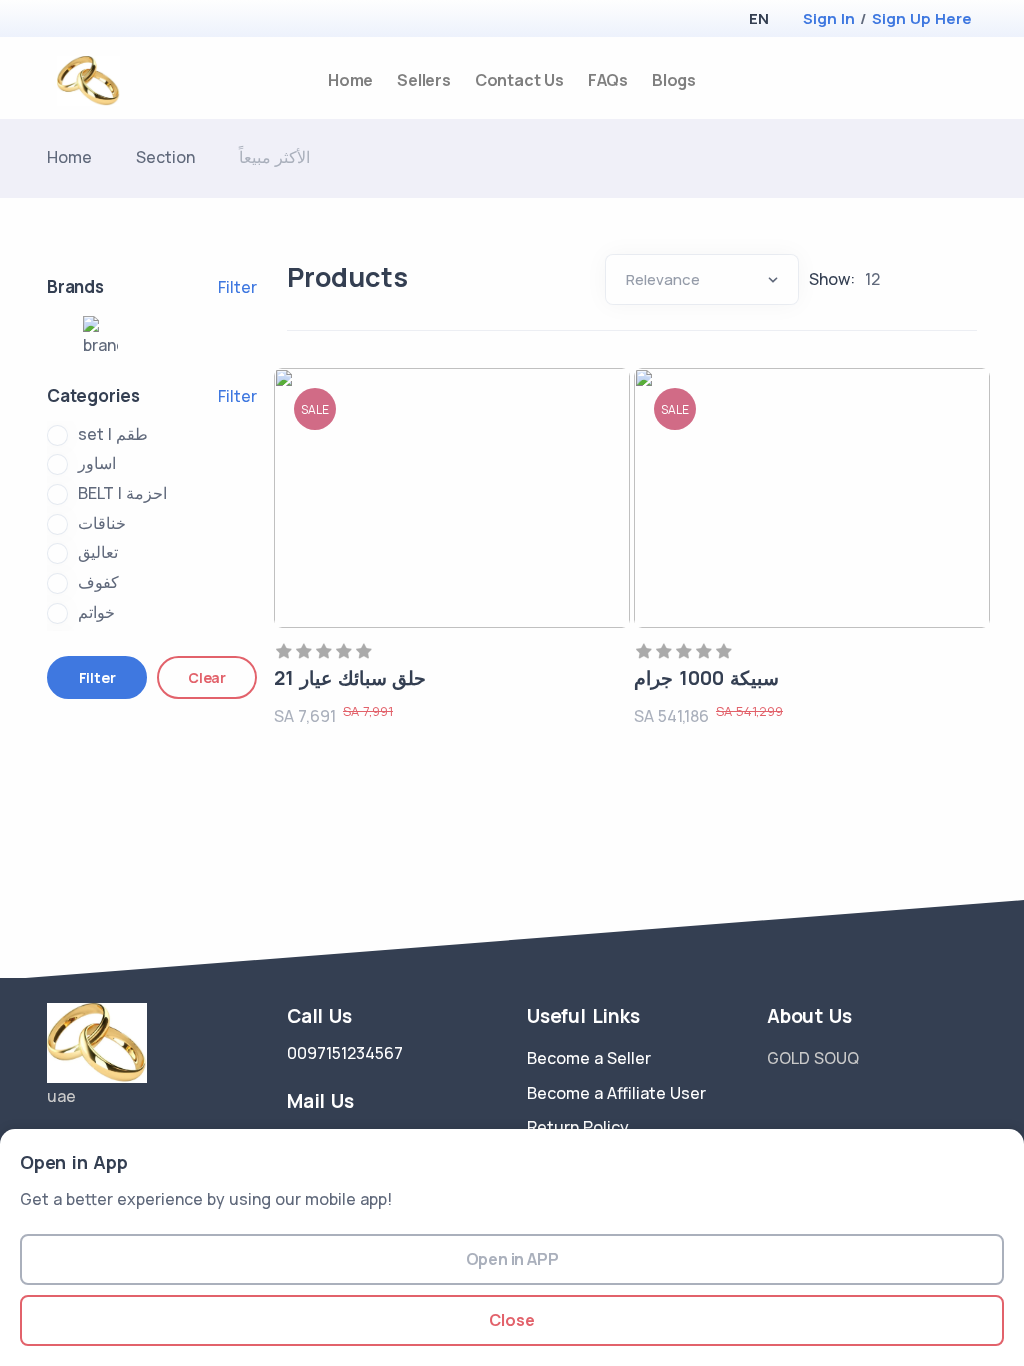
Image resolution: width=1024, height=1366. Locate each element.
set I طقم (113, 434)
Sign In (829, 18)
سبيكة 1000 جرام (706, 678)
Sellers (424, 80)
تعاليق (98, 552)
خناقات (102, 523)
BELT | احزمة (122, 493)
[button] (758, 18)
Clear (207, 677)
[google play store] (97, 20)
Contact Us (519, 80)
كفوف (98, 582)
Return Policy (578, 1127)
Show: (832, 279)
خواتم (96, 612)
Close (511, 1320)
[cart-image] (968, 80)
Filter (237, 287)
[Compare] (608, 518)
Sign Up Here (922, 18)
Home (350, 80)
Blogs (674, 80)
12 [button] (872, 279)
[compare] (935, 80)
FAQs (608, 80)
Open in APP (512, 1259)
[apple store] (62, 20)
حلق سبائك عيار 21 (350, 678)
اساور (97, 463)
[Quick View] (608, 464)
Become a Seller (589, 1058)
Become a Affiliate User (616, 1093)
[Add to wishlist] (608, 410)
